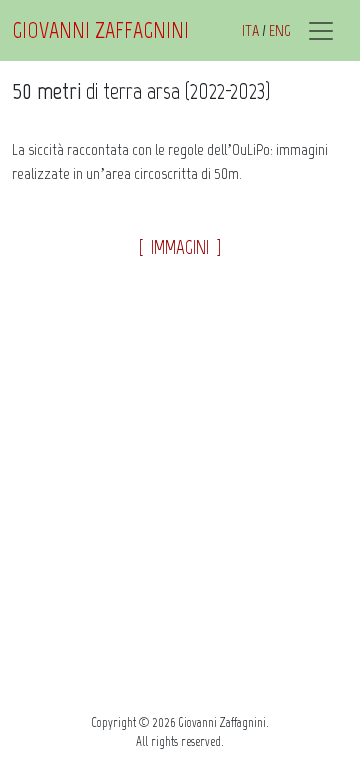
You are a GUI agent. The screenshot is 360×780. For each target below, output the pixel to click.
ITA (250, 30)
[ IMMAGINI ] (180, 247)
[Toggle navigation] (321, 31)
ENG (280, 30)
